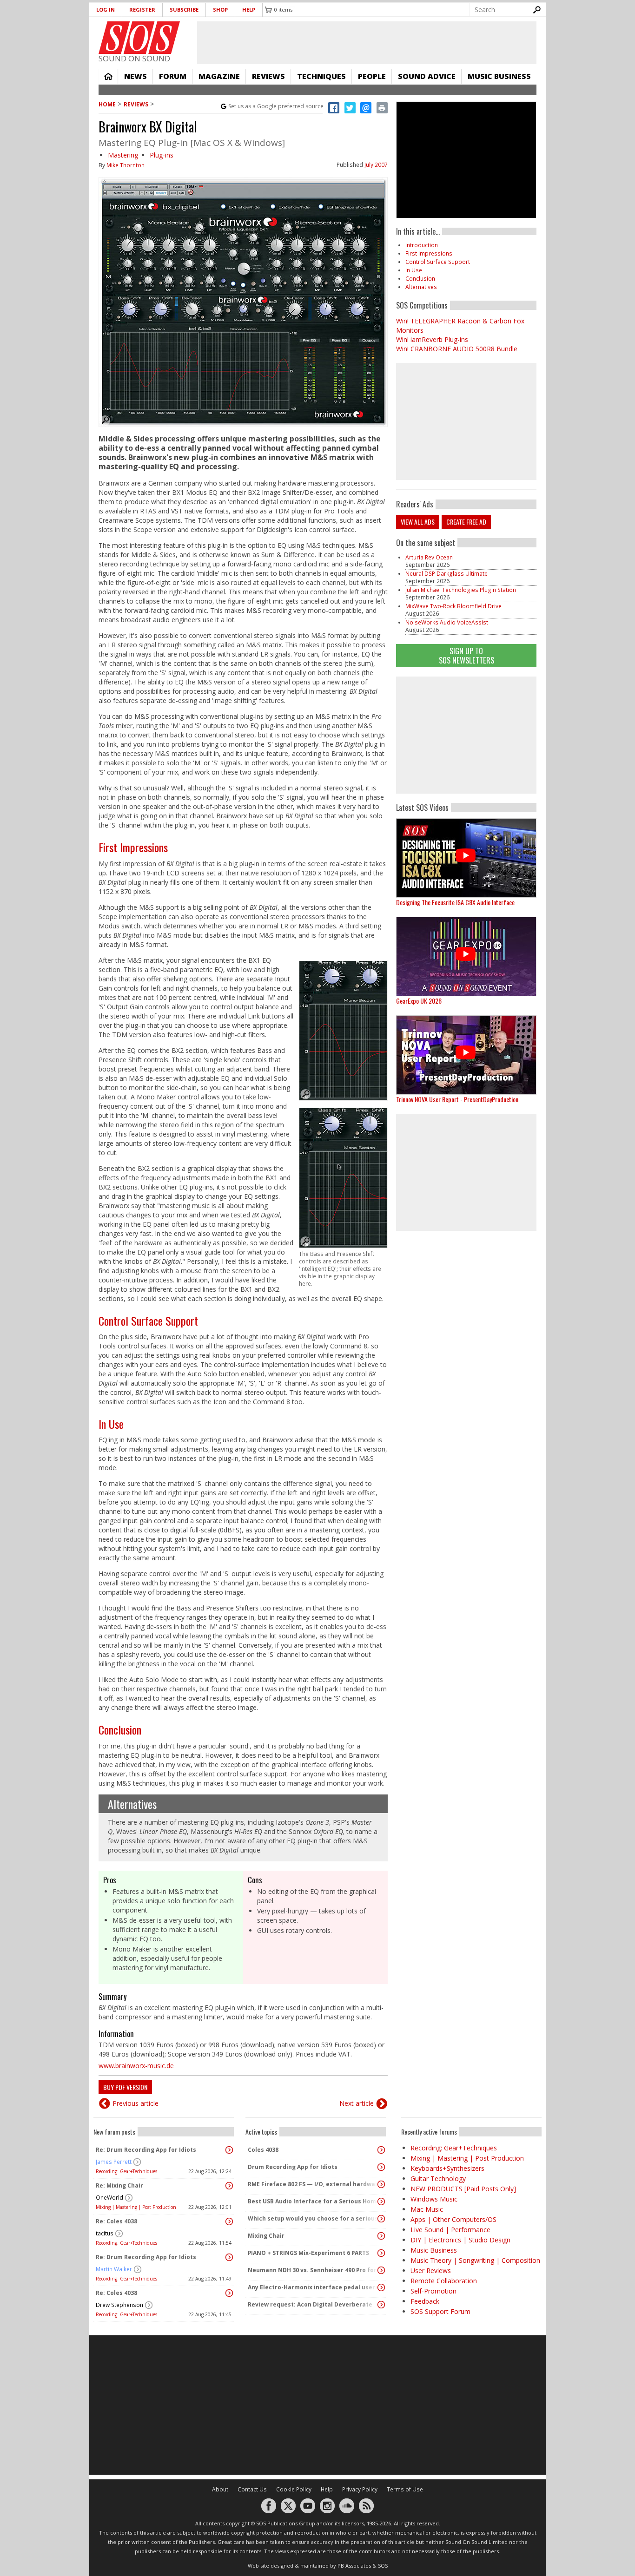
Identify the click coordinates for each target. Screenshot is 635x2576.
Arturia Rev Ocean (429, 557)
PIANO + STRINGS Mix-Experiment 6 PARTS (308, 2253)
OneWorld (109, 2198)
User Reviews (431, 2270)
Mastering (123, 155)
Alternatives (132, 1804)
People (372, 76)
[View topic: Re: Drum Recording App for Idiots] (229, 2150)
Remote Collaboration (444, 2281)
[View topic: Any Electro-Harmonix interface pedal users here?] (381, 2287)
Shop (220, 10)
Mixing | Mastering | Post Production (136, 2207)
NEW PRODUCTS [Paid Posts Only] (463, 2189)
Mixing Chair (266, 2236)
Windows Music (434, 2199)
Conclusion (120, 1729)
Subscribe (184, 10)
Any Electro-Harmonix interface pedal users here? (313, 2287)
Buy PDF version (125, 2087)
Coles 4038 (263, 2150)
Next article (357, 2103)
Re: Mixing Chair (119, 2185)
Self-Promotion (433, 2291)
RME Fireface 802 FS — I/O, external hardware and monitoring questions (313, 2184)
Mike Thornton (126, 165)
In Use (111, 1424)
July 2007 (376, 165)
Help (249, 10)
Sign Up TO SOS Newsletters (466, 655)
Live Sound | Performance (450, 2230)
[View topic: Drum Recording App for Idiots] (381, 2167)
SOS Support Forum (440, 2311)
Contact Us (252, 2489)
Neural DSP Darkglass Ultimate (446, 574)
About (220, 2489)
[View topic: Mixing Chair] (381, 2236)
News (136, 76)
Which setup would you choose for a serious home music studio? (313, 2218)
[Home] (139, 38)
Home (108, 76)
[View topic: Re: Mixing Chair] (229, 2186)
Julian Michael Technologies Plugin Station (461, 590)
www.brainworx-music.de (136, 2066)
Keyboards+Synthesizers (447, 2168)
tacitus (105, 2233)
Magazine (219, 76)
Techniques (321, 76)
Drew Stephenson (119, 2305)
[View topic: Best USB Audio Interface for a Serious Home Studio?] (381, 2201)
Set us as (276, 106)
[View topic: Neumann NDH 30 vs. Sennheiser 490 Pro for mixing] (381, 2270)
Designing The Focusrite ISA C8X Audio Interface (455, 902)
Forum (173, 76)
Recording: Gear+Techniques (126, 2171)
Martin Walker (114, 2269)
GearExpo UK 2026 (419, 1001)
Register (142, 10)
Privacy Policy (360, 2489)
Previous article (136, 2103)
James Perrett (114, 2162)
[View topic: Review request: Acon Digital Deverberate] (381, 2305)
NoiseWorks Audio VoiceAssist (447, 622)
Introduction (422, 245)
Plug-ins (162, 155)
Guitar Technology (438, 2178)
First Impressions (133, 847)
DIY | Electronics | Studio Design (460, 2240)
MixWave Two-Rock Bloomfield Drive (453, 606)
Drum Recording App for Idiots (293, 2167)
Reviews (268, 76)
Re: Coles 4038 (116, 2221)
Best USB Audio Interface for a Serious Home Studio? (313, 2201)
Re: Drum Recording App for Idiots (146, 2150)
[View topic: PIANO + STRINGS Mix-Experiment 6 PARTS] (381, 2253)
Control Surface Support (148, 1321)
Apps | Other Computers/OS (453, 2219)
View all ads (418, 522)
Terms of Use (405, 2489)
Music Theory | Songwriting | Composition (475, 2260)
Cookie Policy (294, 2489)
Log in (106, 10)
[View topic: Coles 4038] (381, 2150)
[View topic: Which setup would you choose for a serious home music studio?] (381, 2219)
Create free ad (466, 522)
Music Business (499, 76)
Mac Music (427, 2209)
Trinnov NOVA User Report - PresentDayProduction (457, 1099)
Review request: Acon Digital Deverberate (310, 2304)
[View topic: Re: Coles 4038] (229, 2221)
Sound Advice (427, 76)
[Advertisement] (466, 735)
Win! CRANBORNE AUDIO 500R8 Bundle (457, 349)
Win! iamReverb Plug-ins (432, 339)
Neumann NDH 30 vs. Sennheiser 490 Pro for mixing (313, 2270)
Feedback (425, 2301)
